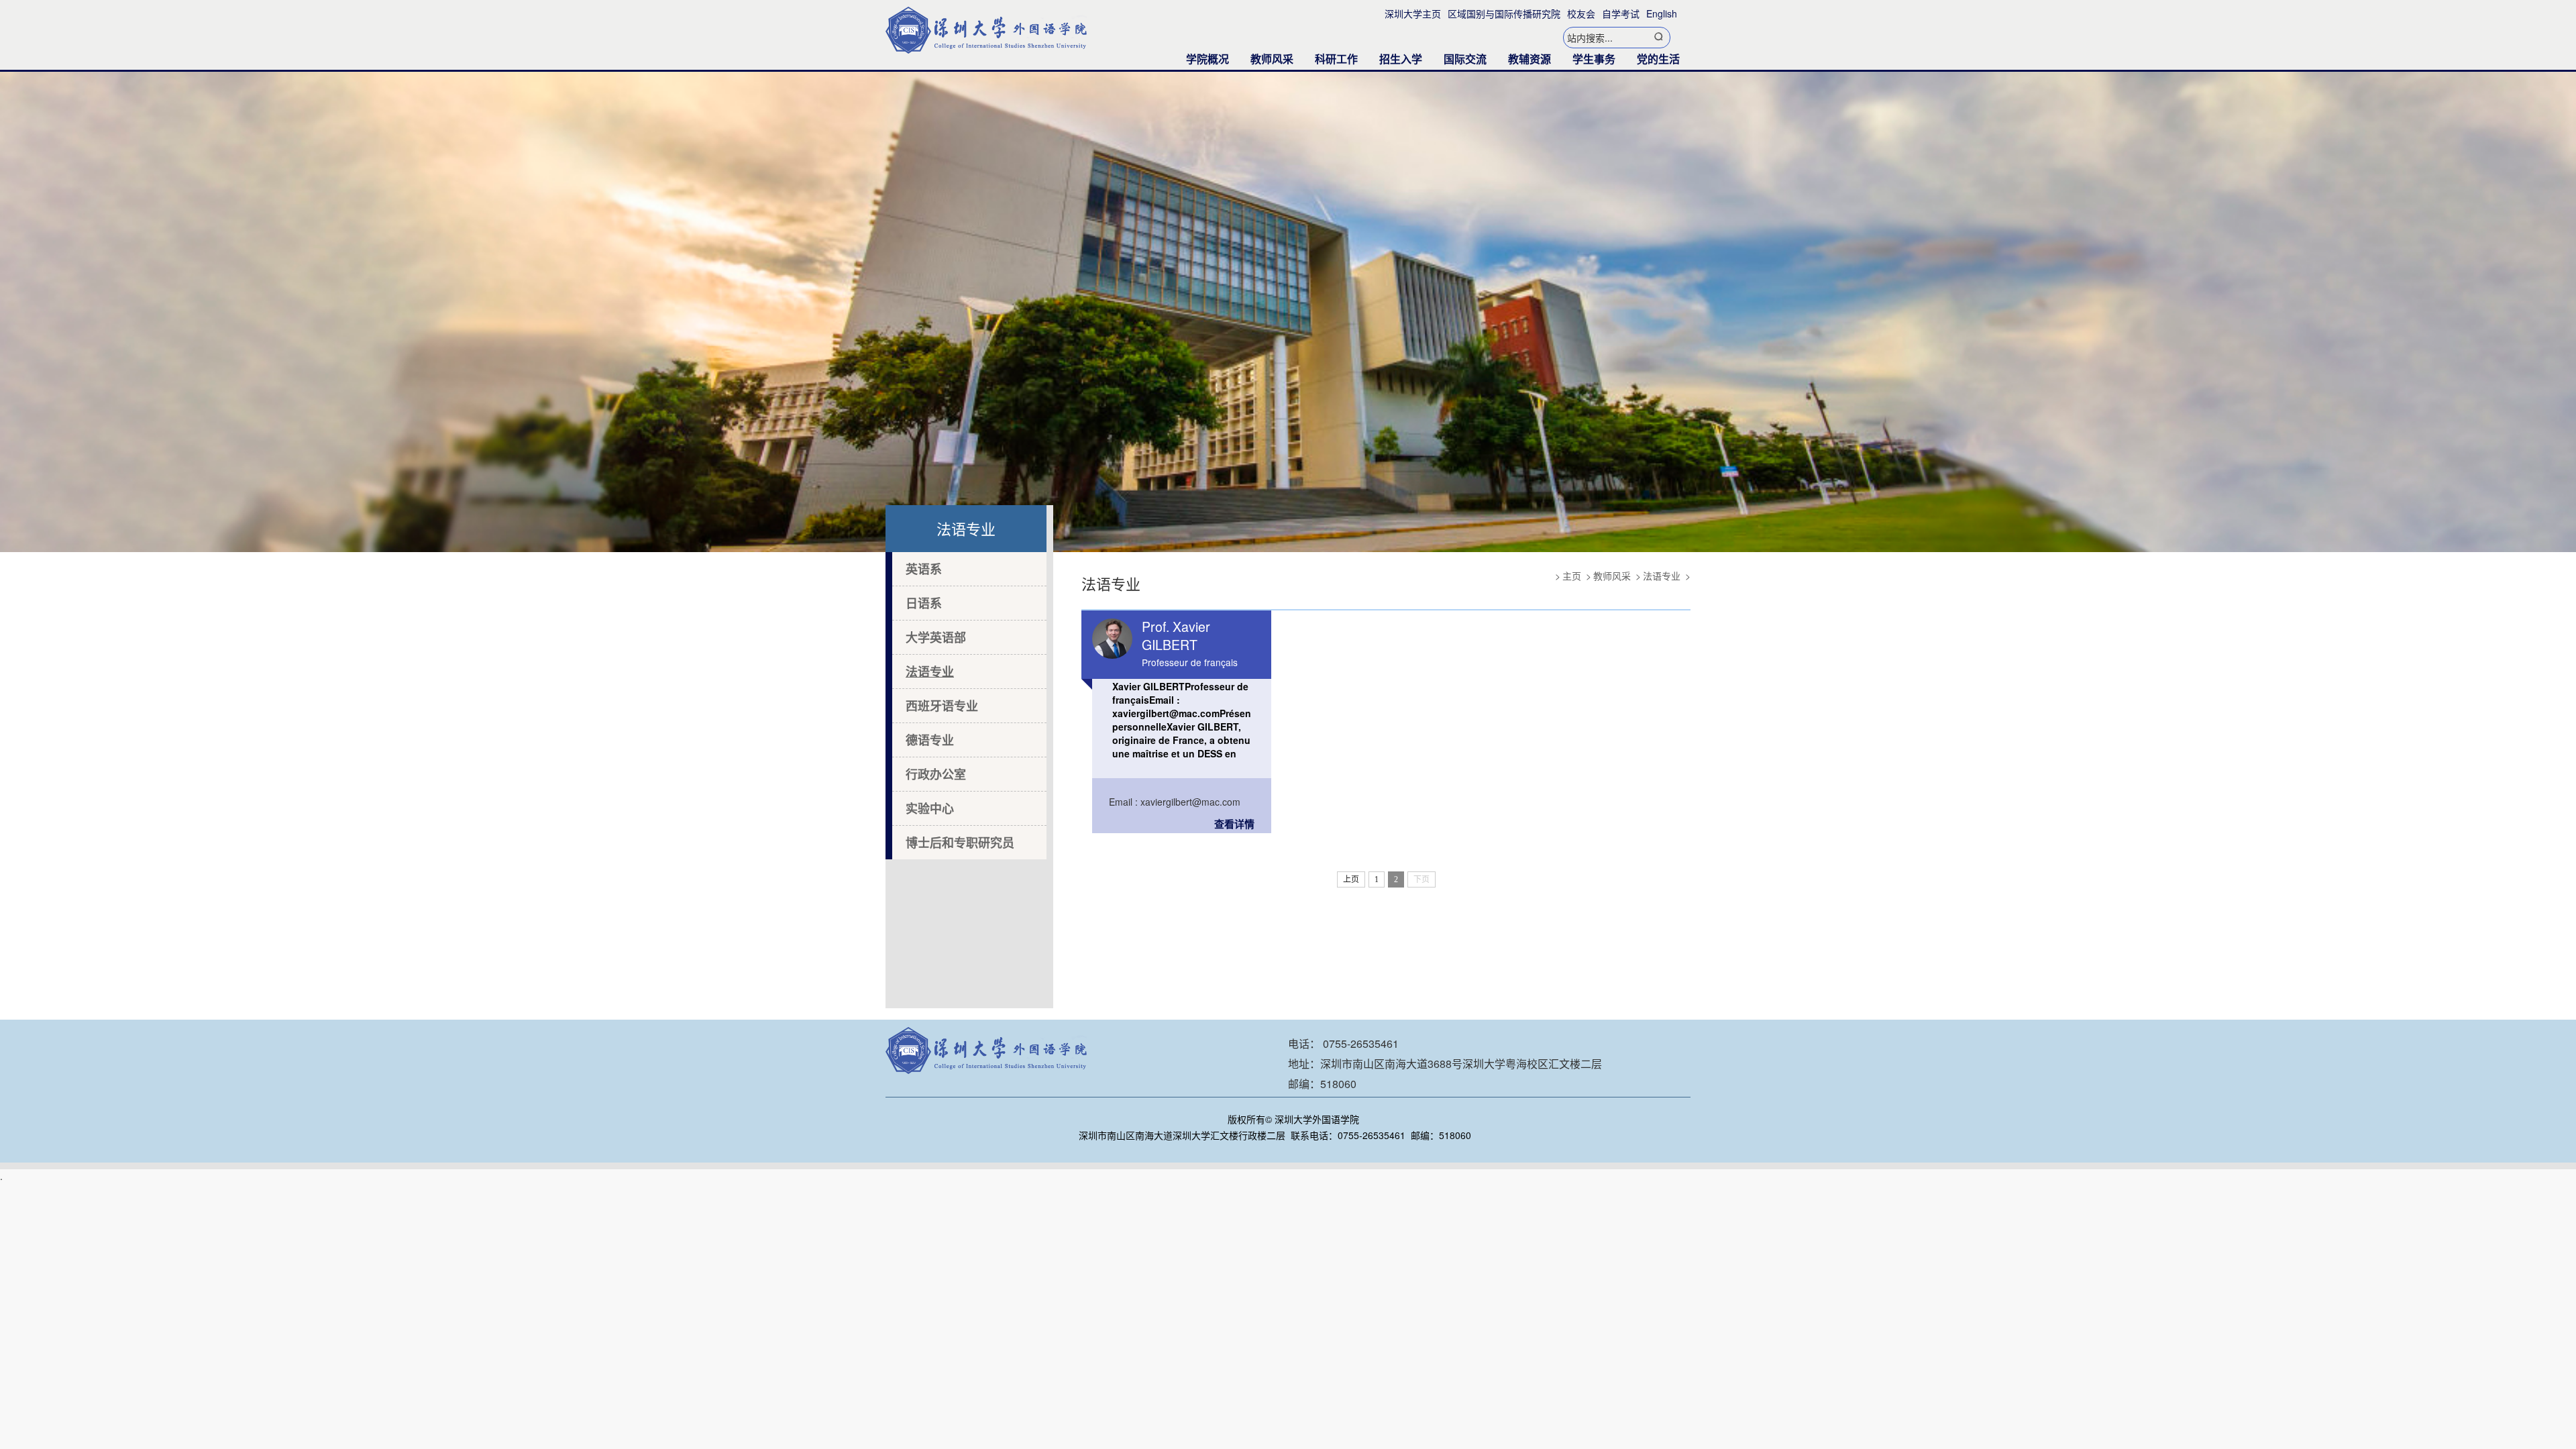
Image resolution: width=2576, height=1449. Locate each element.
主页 (1572, 576)
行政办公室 (936, 774)
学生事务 (1594, 59)
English (1662, 13)
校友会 (1581, 13)
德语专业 (930, 740)
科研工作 (1336, 59)
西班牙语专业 (942, 706)
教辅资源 (1529, 59)
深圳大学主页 (1413, 13)
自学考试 (1621, 13)
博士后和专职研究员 (960, 843)
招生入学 (1401, 59)
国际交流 (1465, 59)
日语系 (924, 603)
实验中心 (930, 808)
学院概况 (1207, 59)
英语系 (924, 569)
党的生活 (1658, 59)
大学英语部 (936, 637)
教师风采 (1272, 59)
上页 (1351, 879)
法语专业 (930, 672)
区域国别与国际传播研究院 (1504, 13)
